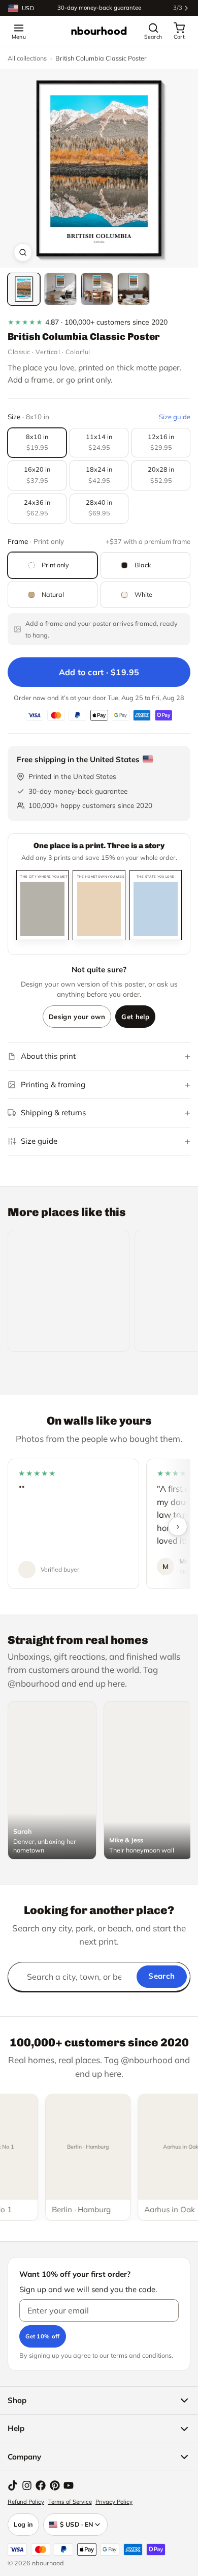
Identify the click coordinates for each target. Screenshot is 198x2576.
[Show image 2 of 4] (60, 289)
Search (161, 1976)
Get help (135, 1017)
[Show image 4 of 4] (134, 289)
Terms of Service (70, 2502)
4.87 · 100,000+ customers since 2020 (88, 322)
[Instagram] (27, 2485)
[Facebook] (41, 2485)
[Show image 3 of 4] (97, 289)
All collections (27, 58)
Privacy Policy (114, 2502)
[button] (99, 168)
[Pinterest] (55, 2485)
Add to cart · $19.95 (99, 672)
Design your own (77, 1017)
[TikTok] (13, 2485)
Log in (23, 2524)
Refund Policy (26, 2502)
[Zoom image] (23, 252)
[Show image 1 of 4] (24, 289)
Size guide (175, 417)
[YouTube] (69, 2485)
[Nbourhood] (99, 31)
